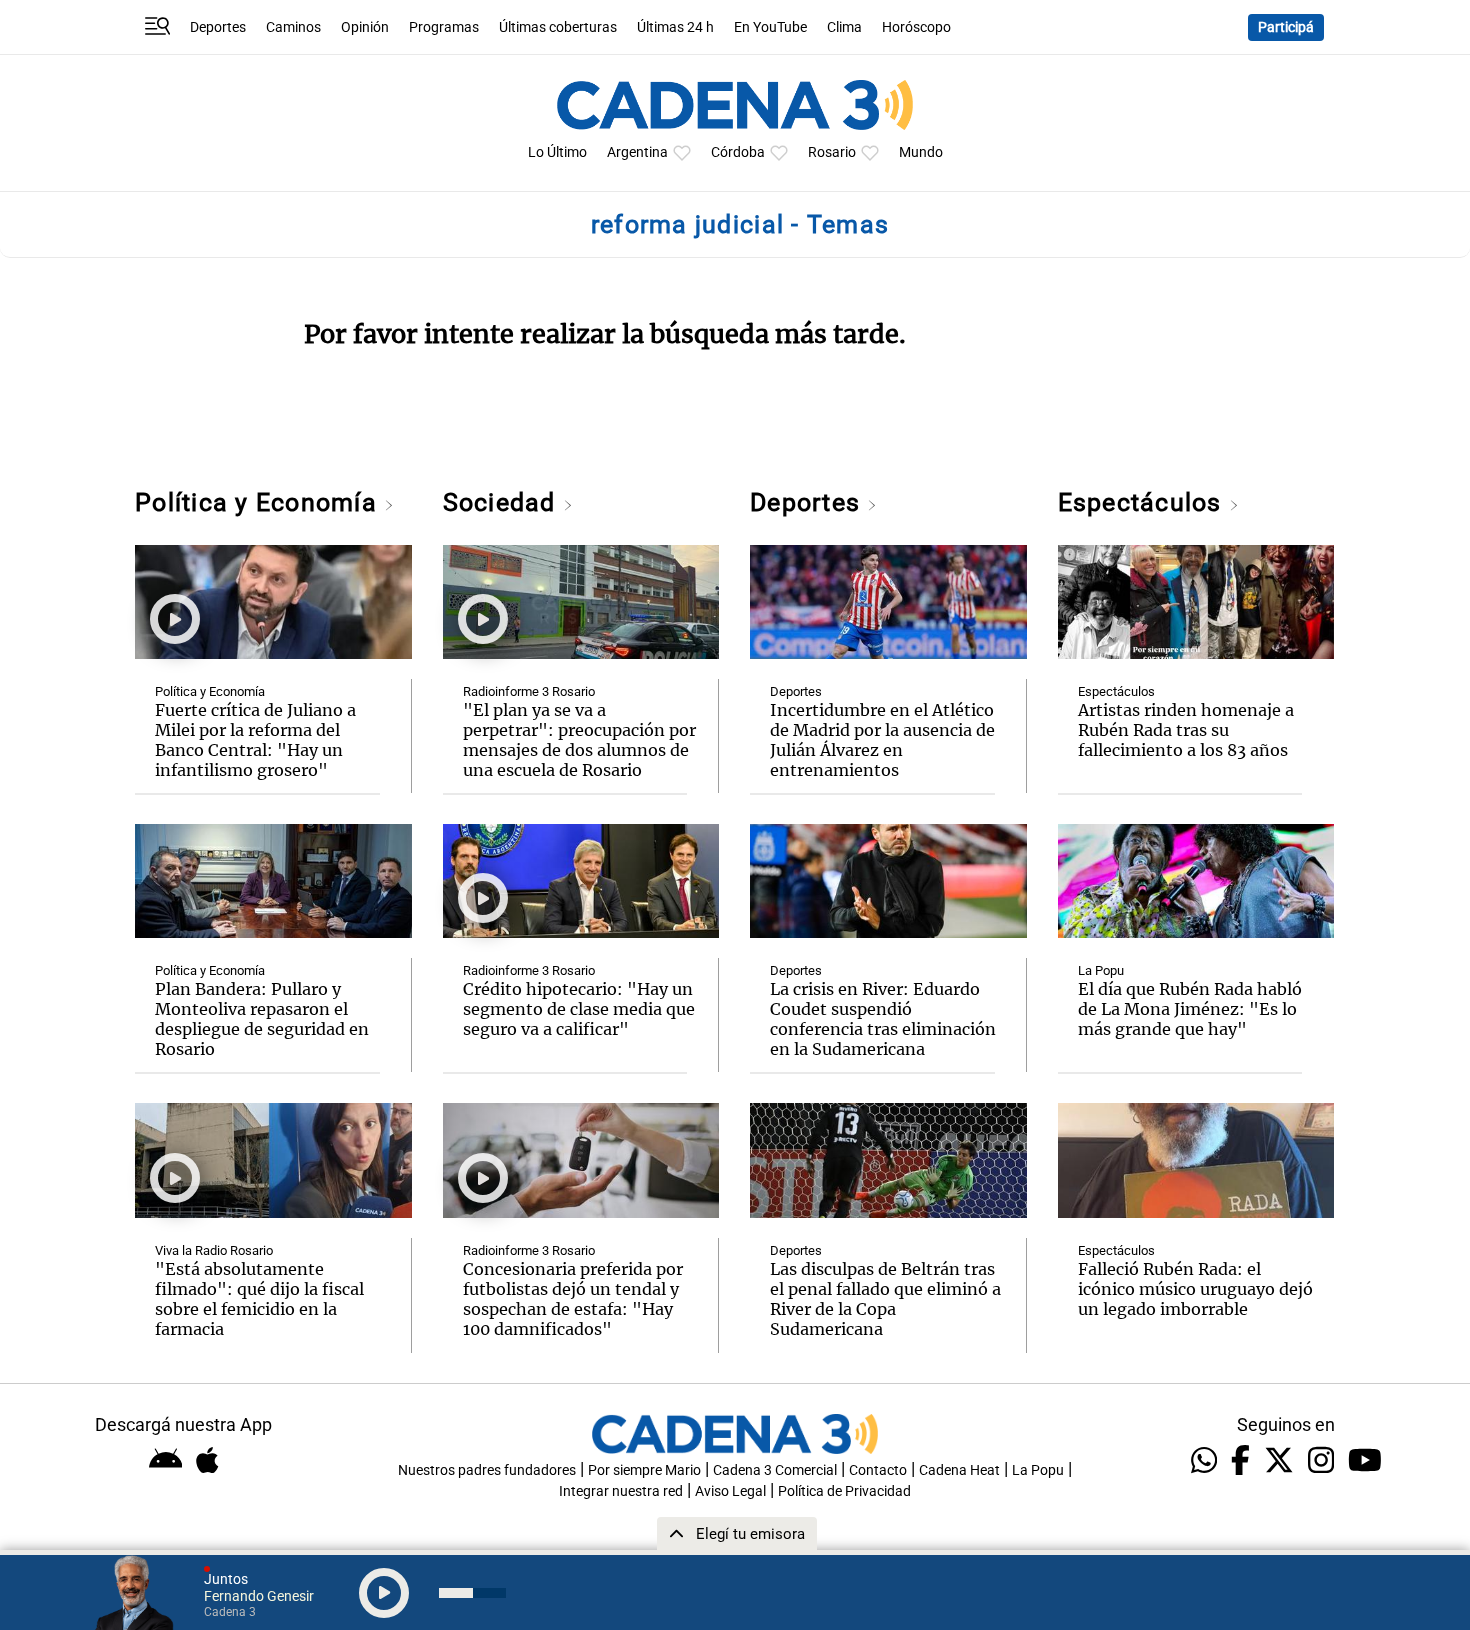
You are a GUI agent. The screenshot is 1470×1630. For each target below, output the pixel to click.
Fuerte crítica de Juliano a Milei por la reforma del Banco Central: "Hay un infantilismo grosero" (255, 740)
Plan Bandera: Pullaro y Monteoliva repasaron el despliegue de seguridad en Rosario (262, 1019)
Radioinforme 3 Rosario (529, 691)
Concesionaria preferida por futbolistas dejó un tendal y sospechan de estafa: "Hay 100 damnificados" (573, 1299)
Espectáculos (1143, 502)
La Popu (1101, 970)
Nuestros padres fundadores (487, 1470)
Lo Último (557, 152)
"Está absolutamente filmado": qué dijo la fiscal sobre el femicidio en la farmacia (259, 1299)
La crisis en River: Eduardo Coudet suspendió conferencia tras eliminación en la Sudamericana (883, 1019)
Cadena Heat (959, 1470)
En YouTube (770, 27)
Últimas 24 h (675, 27)
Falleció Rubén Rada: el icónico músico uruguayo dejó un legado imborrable (1195, 1289)
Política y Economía (259, 502)
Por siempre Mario (644, 1470)
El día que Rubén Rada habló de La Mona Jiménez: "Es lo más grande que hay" (1190, 1009)
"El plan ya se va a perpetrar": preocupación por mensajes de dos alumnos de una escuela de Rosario (579, 740)
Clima (844, 27)
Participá (1286, 27)
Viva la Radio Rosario (214, 1250)
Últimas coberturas (558, 27)
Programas (444, 27)
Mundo (921, 152)
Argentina (637, 152)
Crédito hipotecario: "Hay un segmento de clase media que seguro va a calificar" (579, 1009)
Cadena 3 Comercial (775, 1470)
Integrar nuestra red (621, 1491)
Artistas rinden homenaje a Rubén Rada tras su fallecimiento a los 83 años (1186, 730)
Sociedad (503, 502)
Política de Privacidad (844, 1491)
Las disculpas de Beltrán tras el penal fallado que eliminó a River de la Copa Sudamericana (885, 1299)
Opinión (365, 27)
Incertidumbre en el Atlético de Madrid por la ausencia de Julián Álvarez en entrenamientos (882, 740)
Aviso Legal (730, 1491)
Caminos (293, 27)
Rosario (832, 152)
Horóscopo (916, 27)
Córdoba (738, 152)
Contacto (878, 1470)
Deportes (218, 27)
